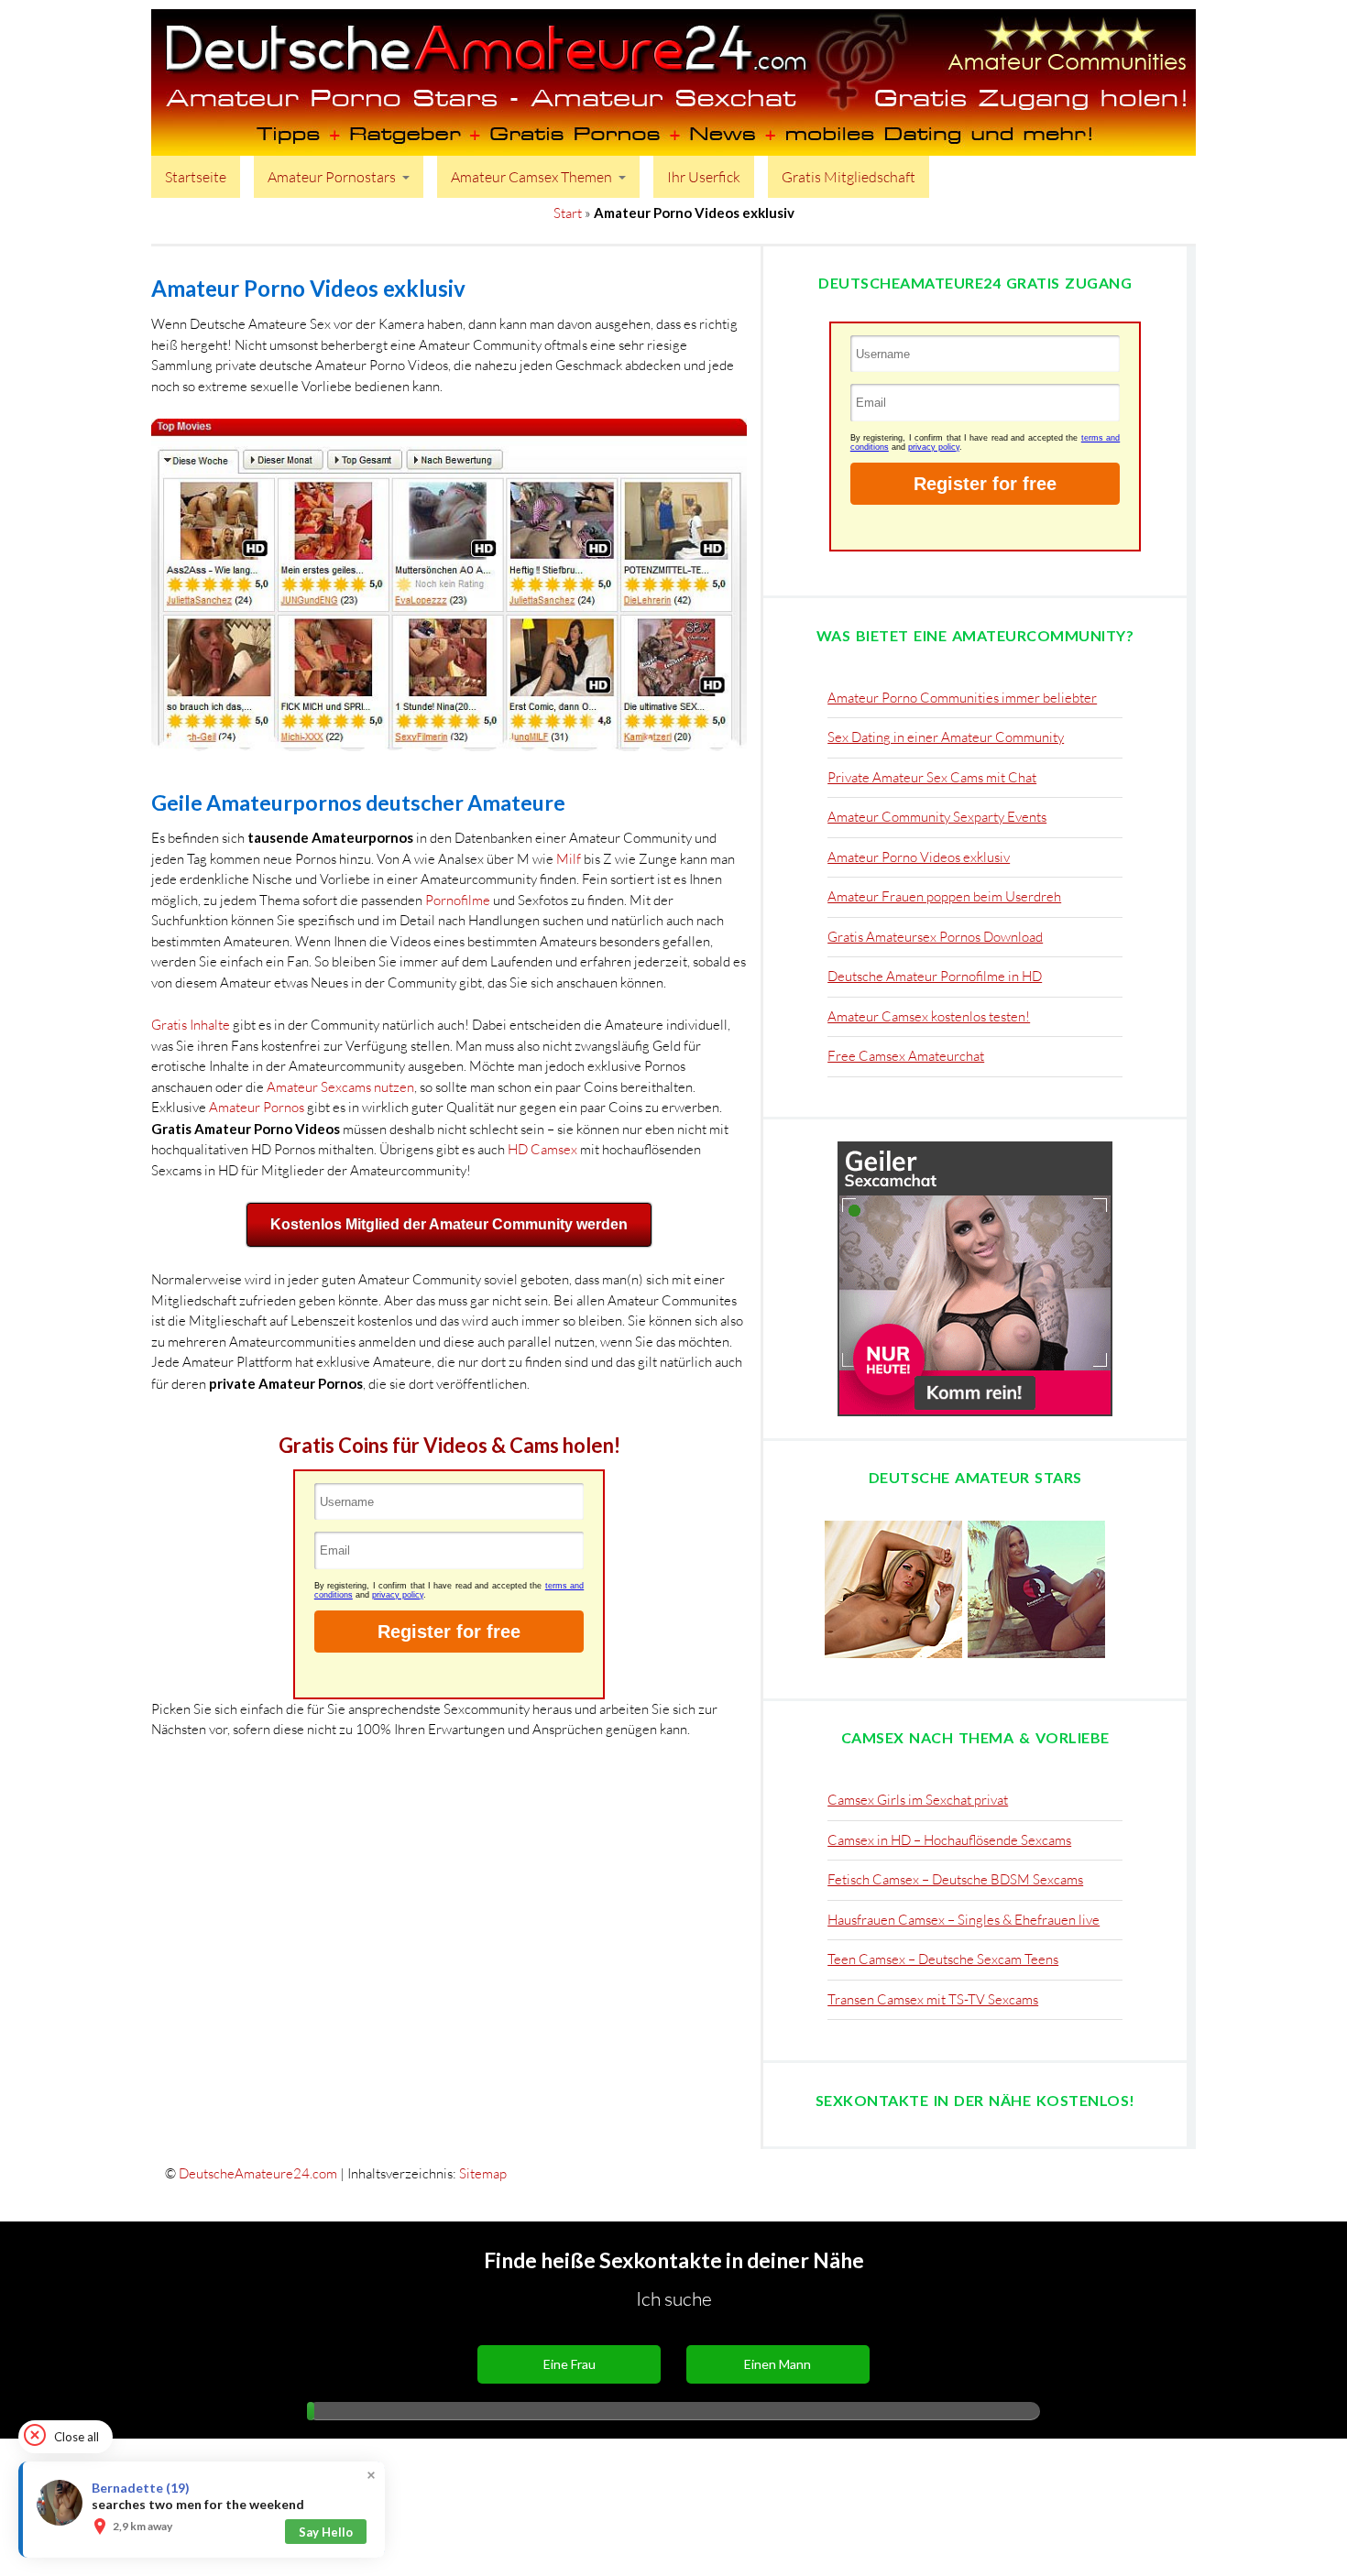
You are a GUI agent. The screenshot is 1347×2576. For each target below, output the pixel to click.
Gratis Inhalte (191, 1025)
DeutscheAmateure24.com (258, 2173)
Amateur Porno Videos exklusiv (919, 857)
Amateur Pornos (257, 1107)
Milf (569, 859)
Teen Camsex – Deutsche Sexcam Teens (943, 1959)
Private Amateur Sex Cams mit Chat (932, 777)
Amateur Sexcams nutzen (340, 1087)
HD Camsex (542, 1149)
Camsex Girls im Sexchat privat (918, 1800)
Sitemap (483, 2173)
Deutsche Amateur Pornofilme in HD (935, 976)
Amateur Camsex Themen (531, 177)
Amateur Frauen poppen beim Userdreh (944, 896)
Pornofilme (458, 900)
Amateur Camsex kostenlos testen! (929, 1016)
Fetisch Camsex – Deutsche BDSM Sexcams (955, 1879)
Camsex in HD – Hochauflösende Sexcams (949, 1840)
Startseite (196, 177)
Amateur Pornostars (332, 177)
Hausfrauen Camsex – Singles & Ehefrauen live (964, 1920)
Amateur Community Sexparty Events (937, 817)
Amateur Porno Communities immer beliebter (962, 698)
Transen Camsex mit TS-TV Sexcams (933, 1999)
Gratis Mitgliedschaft (849, 177)
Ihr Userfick (704, 177)
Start (568, 213)
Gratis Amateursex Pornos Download (935, 937)
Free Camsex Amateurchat (906, 1056)
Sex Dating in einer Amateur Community (946, 737)
